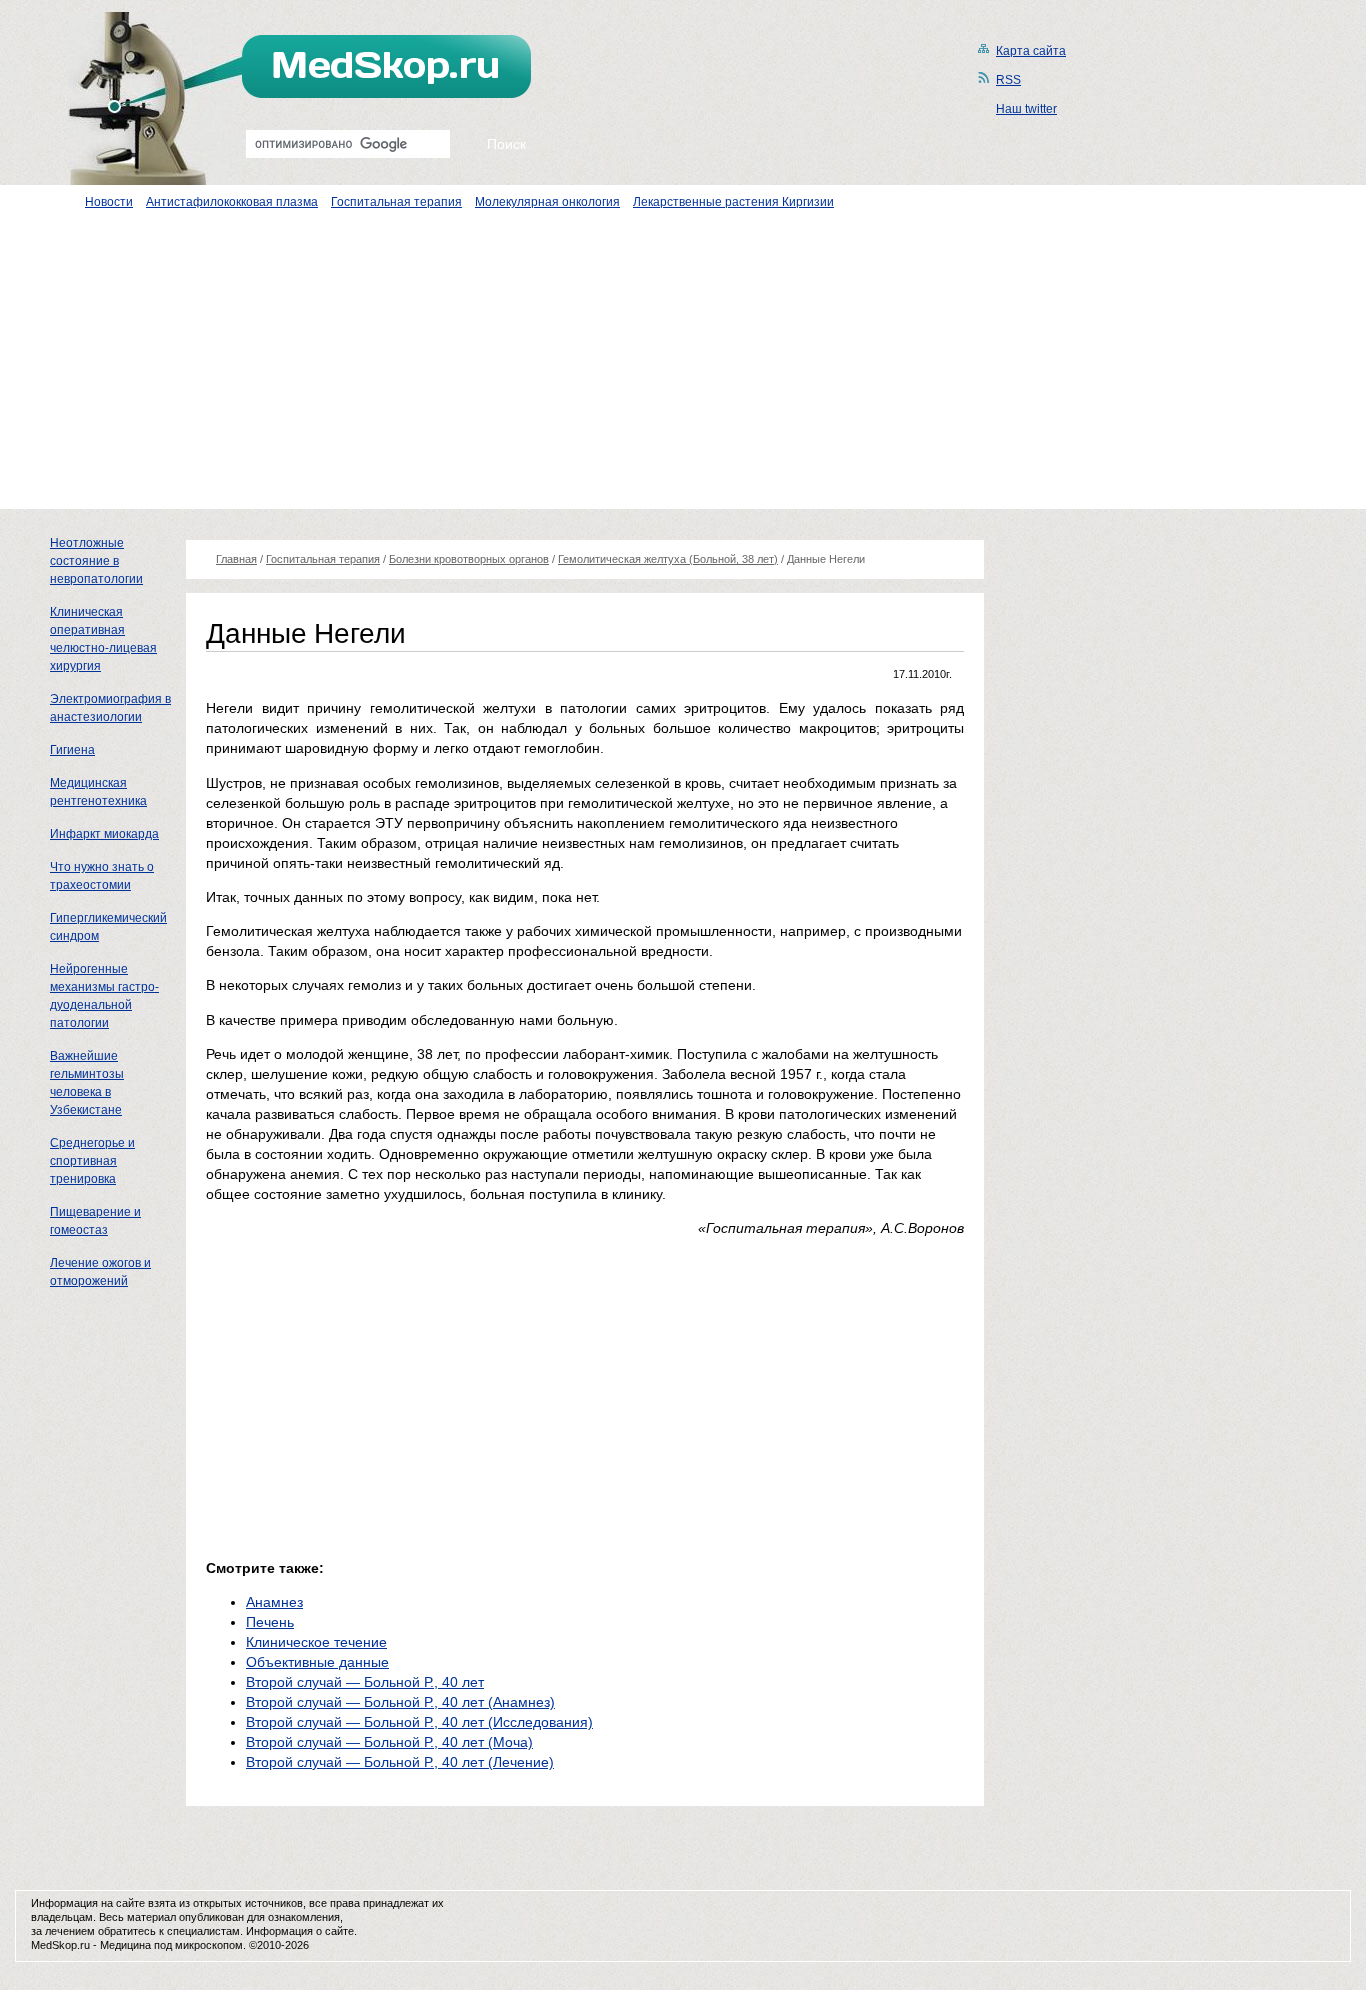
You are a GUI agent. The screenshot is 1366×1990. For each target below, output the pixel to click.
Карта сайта (1031, 51)
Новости (109, 202)
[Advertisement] (683, 369)
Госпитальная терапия (396, 202)
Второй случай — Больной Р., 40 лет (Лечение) (400, 1762)
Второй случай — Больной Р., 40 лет (365, 1682)
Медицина (125, 1945)
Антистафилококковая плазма (232, 202)
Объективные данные (317, 1662)
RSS (1008, 80)
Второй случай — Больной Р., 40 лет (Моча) (389, 1742)
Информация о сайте (300, 1931)
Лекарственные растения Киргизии (733, 202)
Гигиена (72, 750)
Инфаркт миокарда (104, 834)
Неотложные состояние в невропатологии (96, 561)
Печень (270, 1622)
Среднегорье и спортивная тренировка (92, 1161)
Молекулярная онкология (547, 202)
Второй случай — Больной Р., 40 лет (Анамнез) (400, 1702)
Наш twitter (1026, 109)
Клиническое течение (316, 1642)
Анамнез (274, 1602)
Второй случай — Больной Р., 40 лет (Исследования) (419, 1722)
